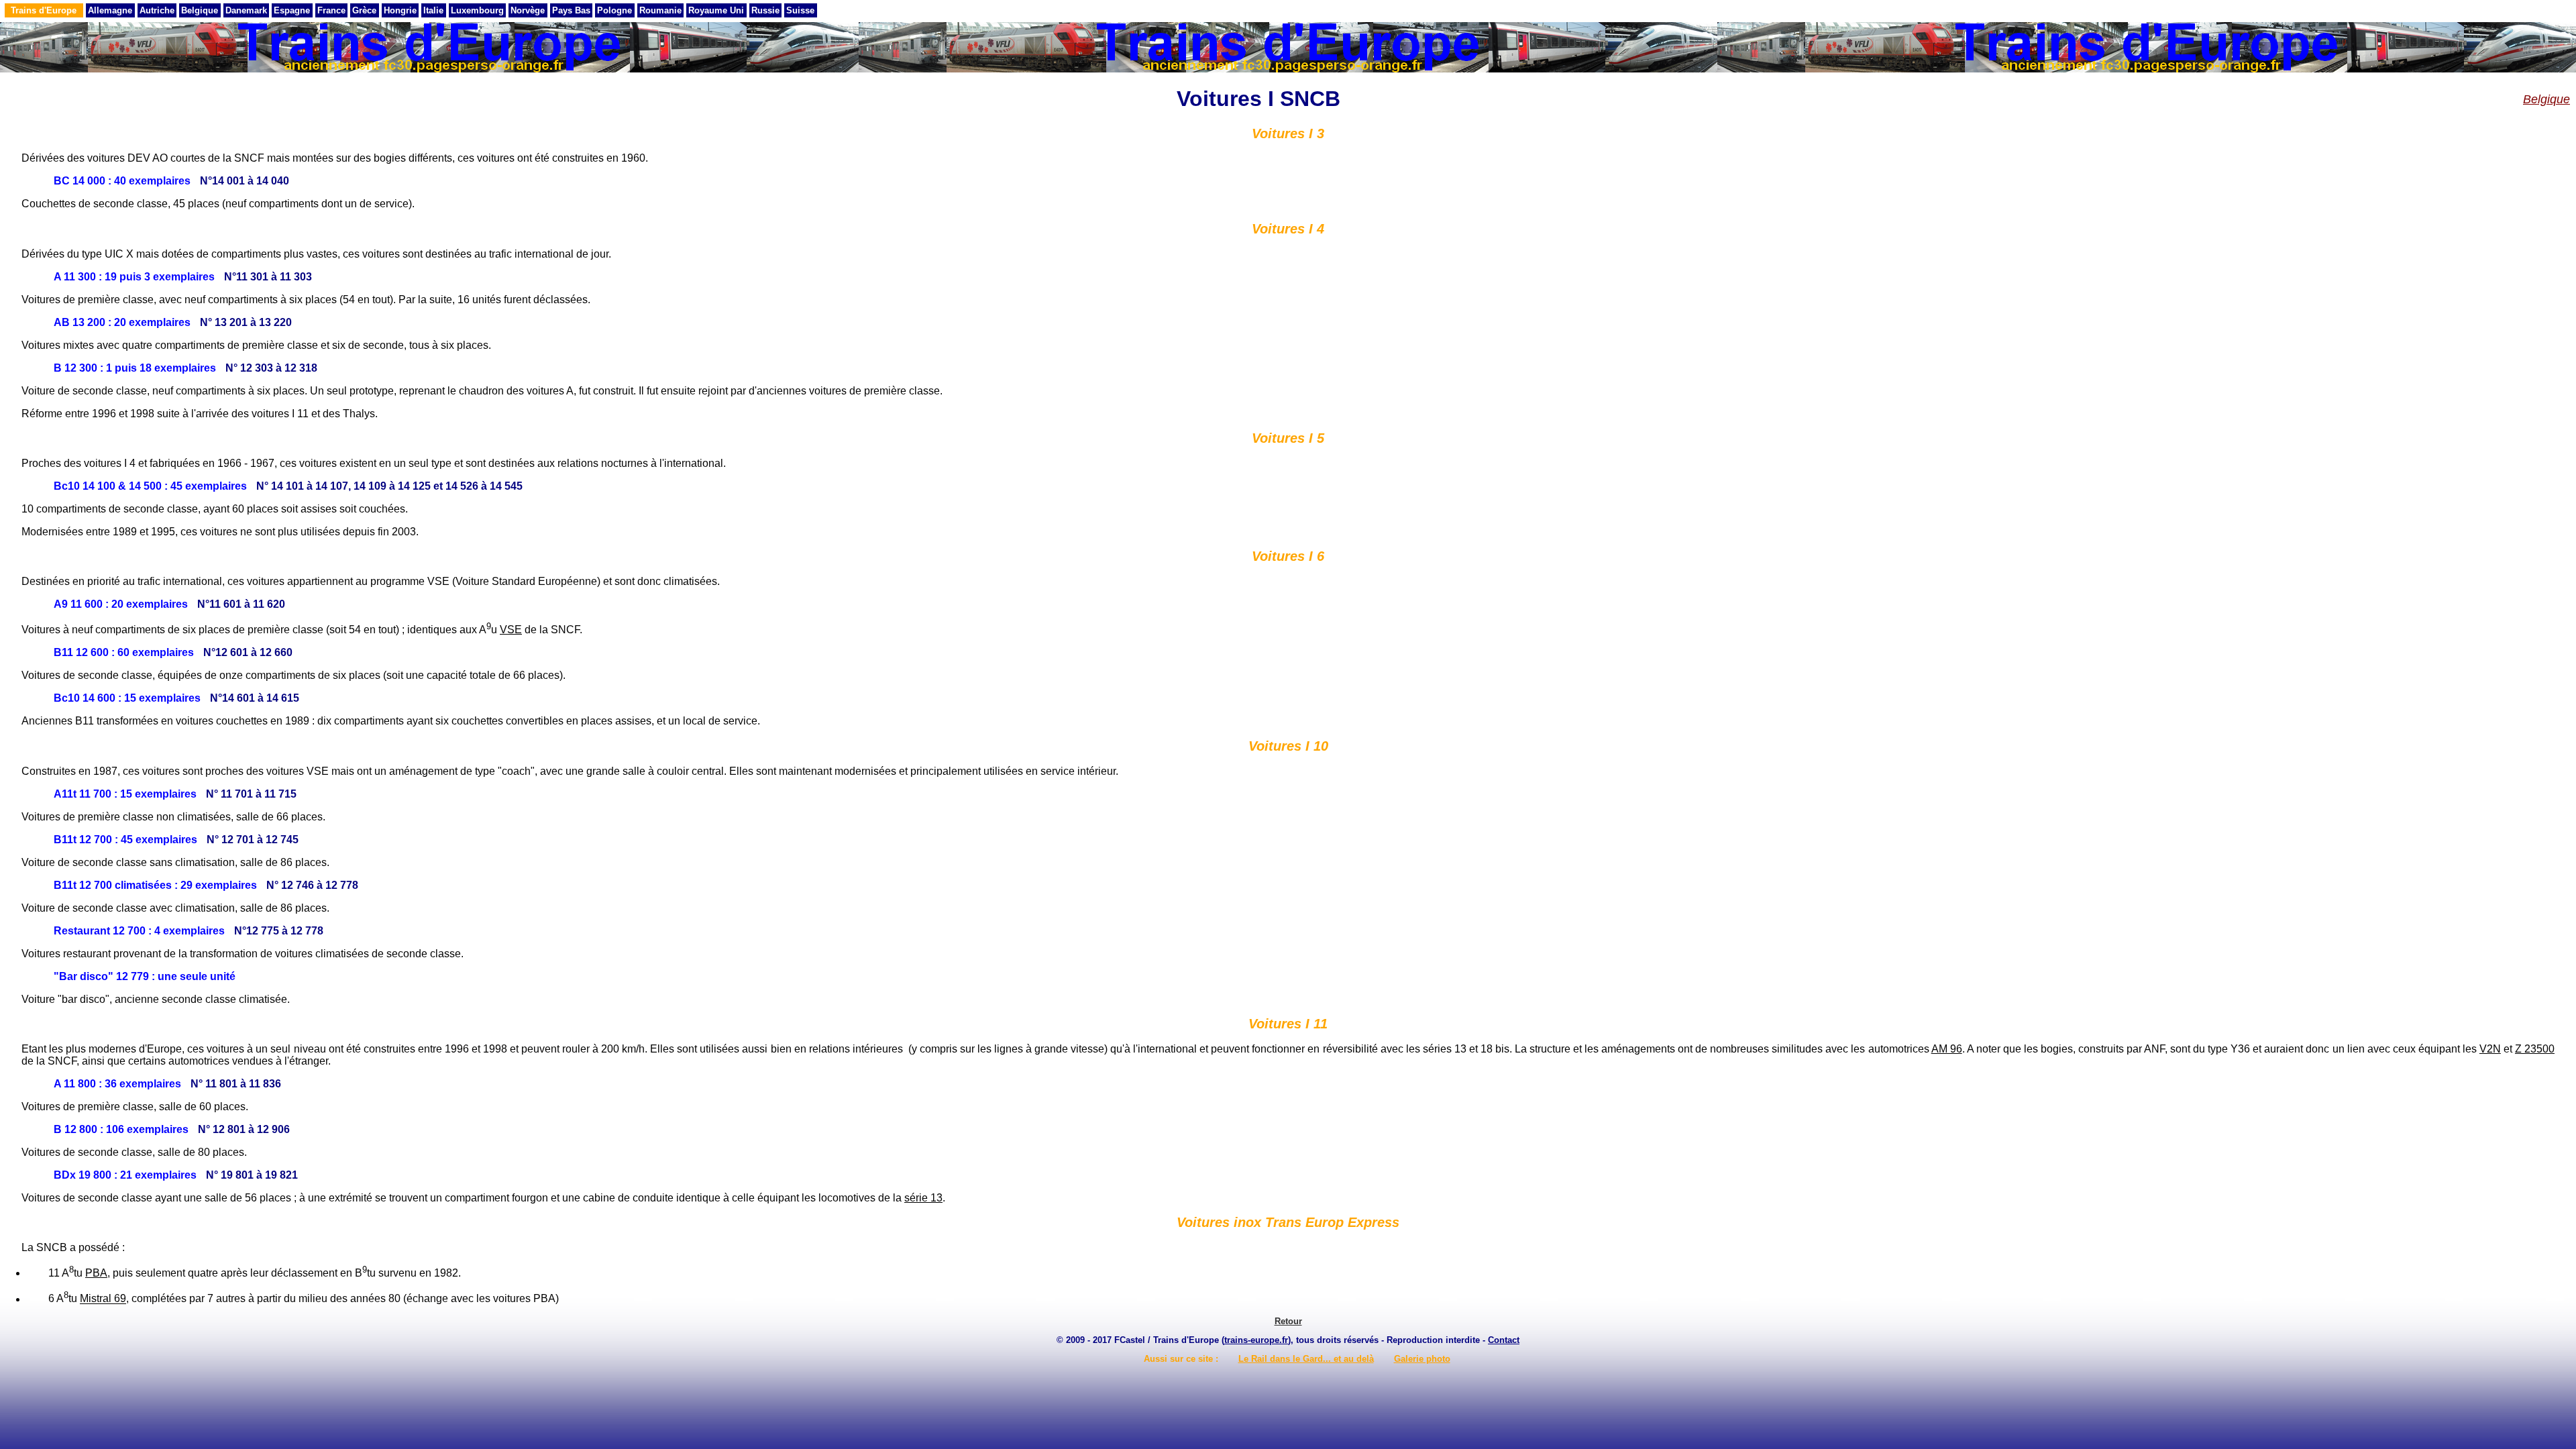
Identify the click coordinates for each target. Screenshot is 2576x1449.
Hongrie (400, 10)
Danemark (246, 10)
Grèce (364, 10)
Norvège (528, 10)
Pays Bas (571, 10)
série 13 (923, 1198)
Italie (433, 10)
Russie (765, 10)
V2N (2490, 1049)
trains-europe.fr (1256, 1340)
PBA (96, 1273)
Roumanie (660, 10)
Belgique (200, 10)
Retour (1288, 1321)
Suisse (800, 10)
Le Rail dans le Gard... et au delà (1306, 1359)
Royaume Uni (716, 10)
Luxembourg (477, 10)
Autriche (157, 10)
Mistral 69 (103, 1299)
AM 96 (1947, 1049)
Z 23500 (2535, 1049)
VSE (511, 630)
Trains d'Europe (44, 10)
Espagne (292, 10)
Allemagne (110, 10)
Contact (1504, 1340)
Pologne (614, 10)
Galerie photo (1422, 1359)
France (331, 10)
